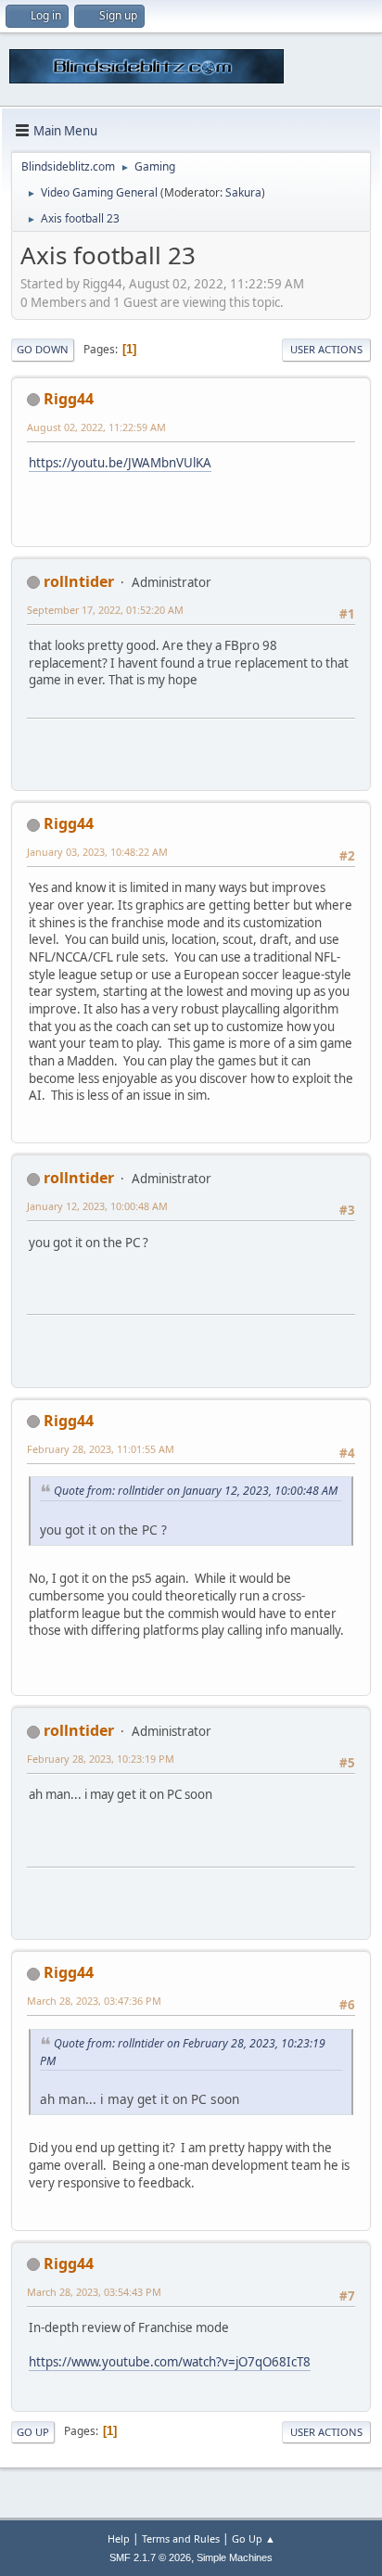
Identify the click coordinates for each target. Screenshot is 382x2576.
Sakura (243, 192)
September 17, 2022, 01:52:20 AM (105, 610)
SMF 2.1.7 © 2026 (150, 2557)
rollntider (79, 581)
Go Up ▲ (254, 2538)
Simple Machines (235, 2557)
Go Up (33, 2432)
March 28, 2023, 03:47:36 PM (94, 2001)
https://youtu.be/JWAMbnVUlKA (120, 463)
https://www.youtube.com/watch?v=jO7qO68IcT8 (170, 2362)
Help (119, 2538)
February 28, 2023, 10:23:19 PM (101, 1759)
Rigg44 (69, 399)
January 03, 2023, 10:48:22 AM (97, 852)
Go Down (43, 349)
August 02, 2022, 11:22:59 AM (96, 427)
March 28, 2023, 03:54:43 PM (94, 2292)
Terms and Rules (181, 2538)
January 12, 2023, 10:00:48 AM (97, 1206)
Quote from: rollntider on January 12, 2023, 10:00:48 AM (196, 1491)
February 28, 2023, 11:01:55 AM (101, 1449)
